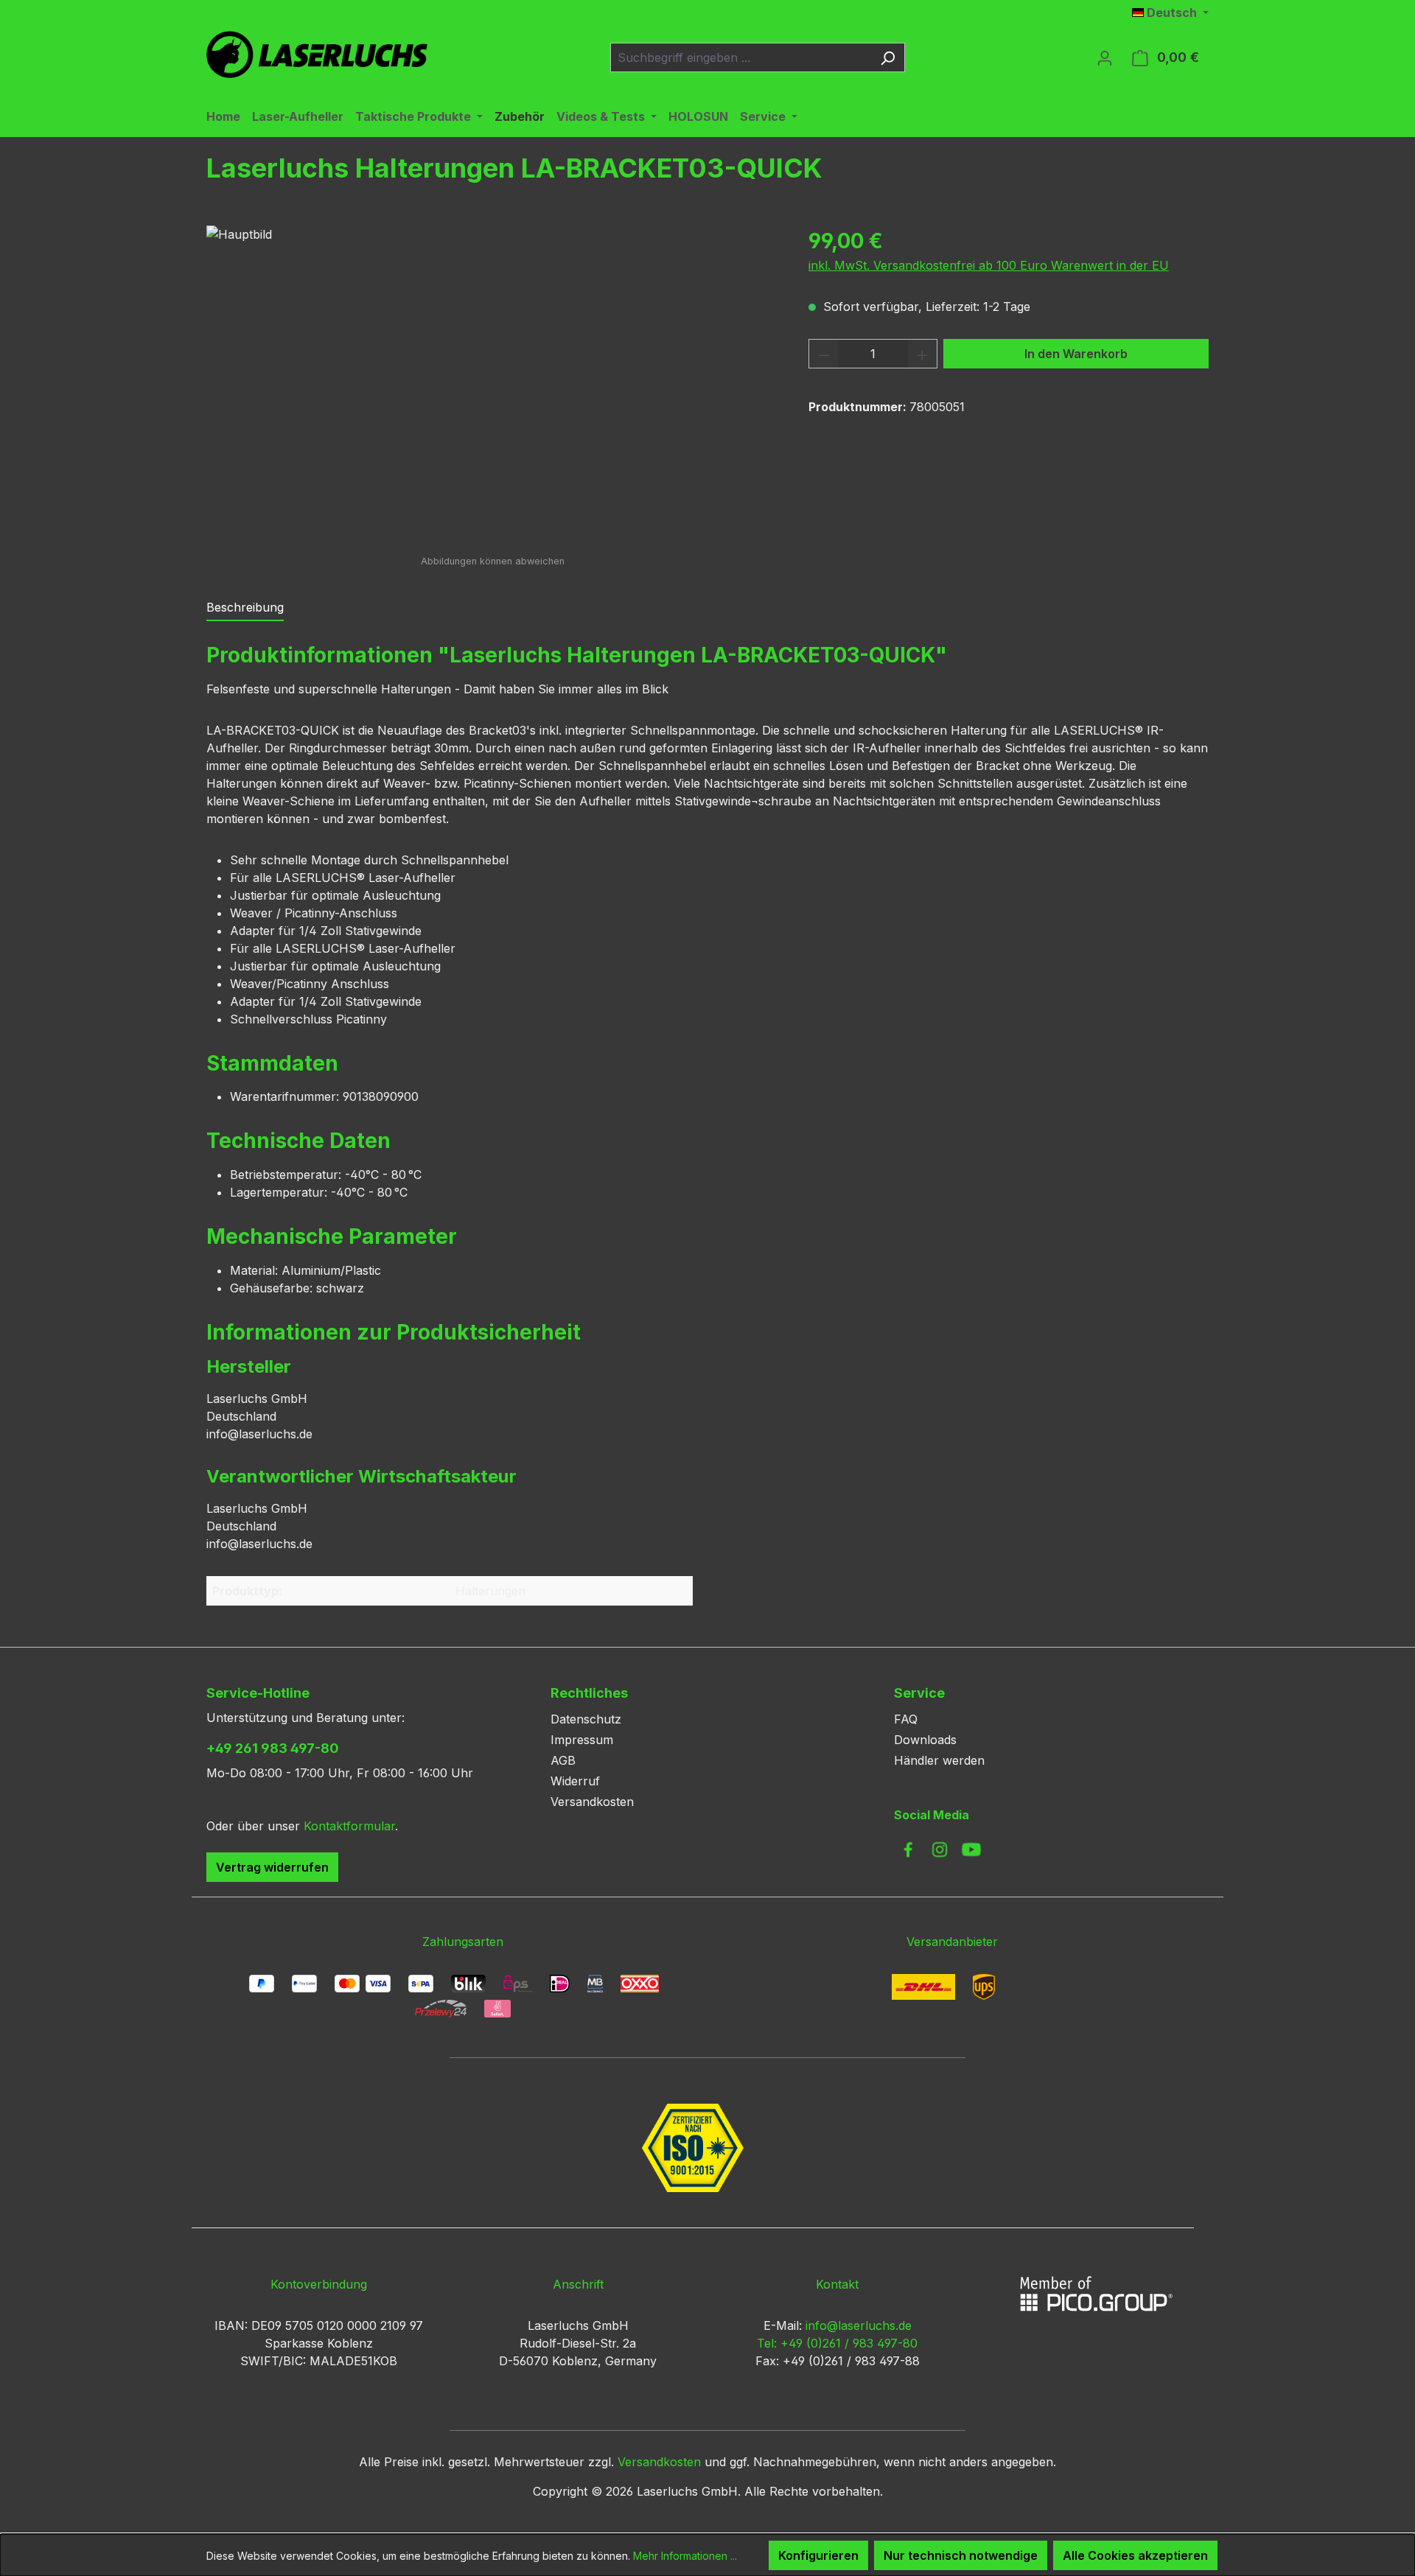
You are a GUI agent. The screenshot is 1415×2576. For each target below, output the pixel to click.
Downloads (925, 1740)
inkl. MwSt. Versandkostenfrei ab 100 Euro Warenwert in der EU (989, 265)
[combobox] (741, 57)
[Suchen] (888, 57)
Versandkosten (592, 1802)
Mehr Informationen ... (685, 2556)
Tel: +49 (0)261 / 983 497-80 (837, 2343)
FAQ (906, 1719)
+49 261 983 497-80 (273, 1748)
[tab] (245, 608)
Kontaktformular (349, 1826)
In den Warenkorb (1076, 354)
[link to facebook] (908, 1849)
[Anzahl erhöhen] (923, 354)
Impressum (582, 1740)
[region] (493, 384)
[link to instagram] (940, 1849)
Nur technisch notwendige (961, 2555)
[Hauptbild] (492, 384)
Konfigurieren (818, 2555)
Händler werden (939, 1760)
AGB (563, 1760)
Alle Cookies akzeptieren (1135, 2555)
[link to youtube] (971, 1849)
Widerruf (575, 1781)
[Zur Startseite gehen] (317, 55)
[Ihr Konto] (1105, 57)
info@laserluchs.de (859, 2325)
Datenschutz (586, 1719)
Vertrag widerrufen (272, 1867)
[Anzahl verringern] (824, 354)
